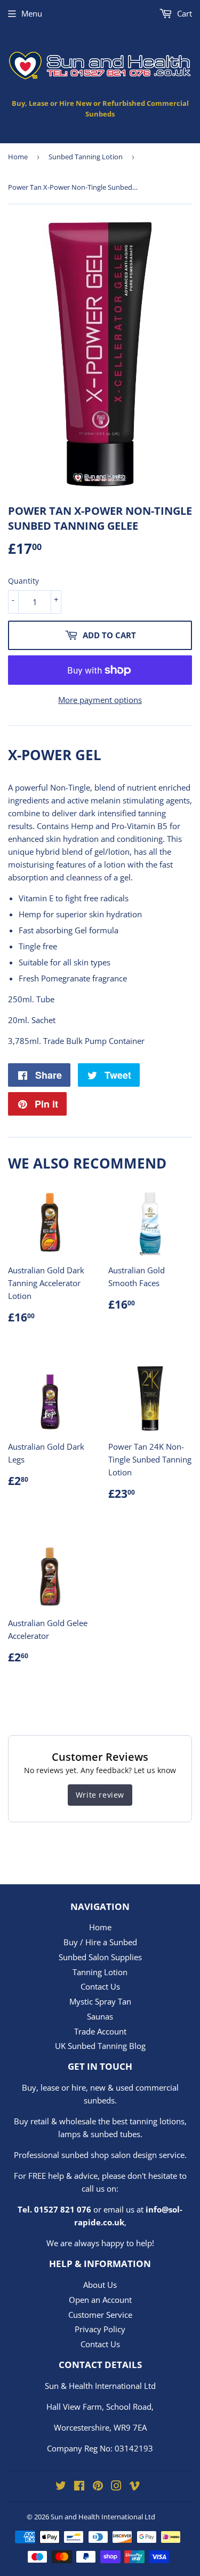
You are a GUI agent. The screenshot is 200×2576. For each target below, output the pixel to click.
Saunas (100, 2016)
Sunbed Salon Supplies (100, 1957)
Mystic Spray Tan (100, 2001)
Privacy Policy (100, 2329)
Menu (32, 13)
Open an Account (100, 2300)
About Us (100, 2285)
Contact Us (100, 1986)
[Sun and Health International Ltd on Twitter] (61, 2487)
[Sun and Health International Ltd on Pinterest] (98, 2487)
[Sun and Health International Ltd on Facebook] (79, 2487)
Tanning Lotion (100, 1972)
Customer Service (100, 2315)
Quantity (23, 581)
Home (18, 157)
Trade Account (100, 2031)
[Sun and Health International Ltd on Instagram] (116, 2487)
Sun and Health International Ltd (103, 2517)
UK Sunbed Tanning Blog (100, 2046)
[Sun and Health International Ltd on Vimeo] (134, 2487)
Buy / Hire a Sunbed (100, 1942)
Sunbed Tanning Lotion (86, 157)
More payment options (100, 700)
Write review (100, 1795)
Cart (183, 13)
